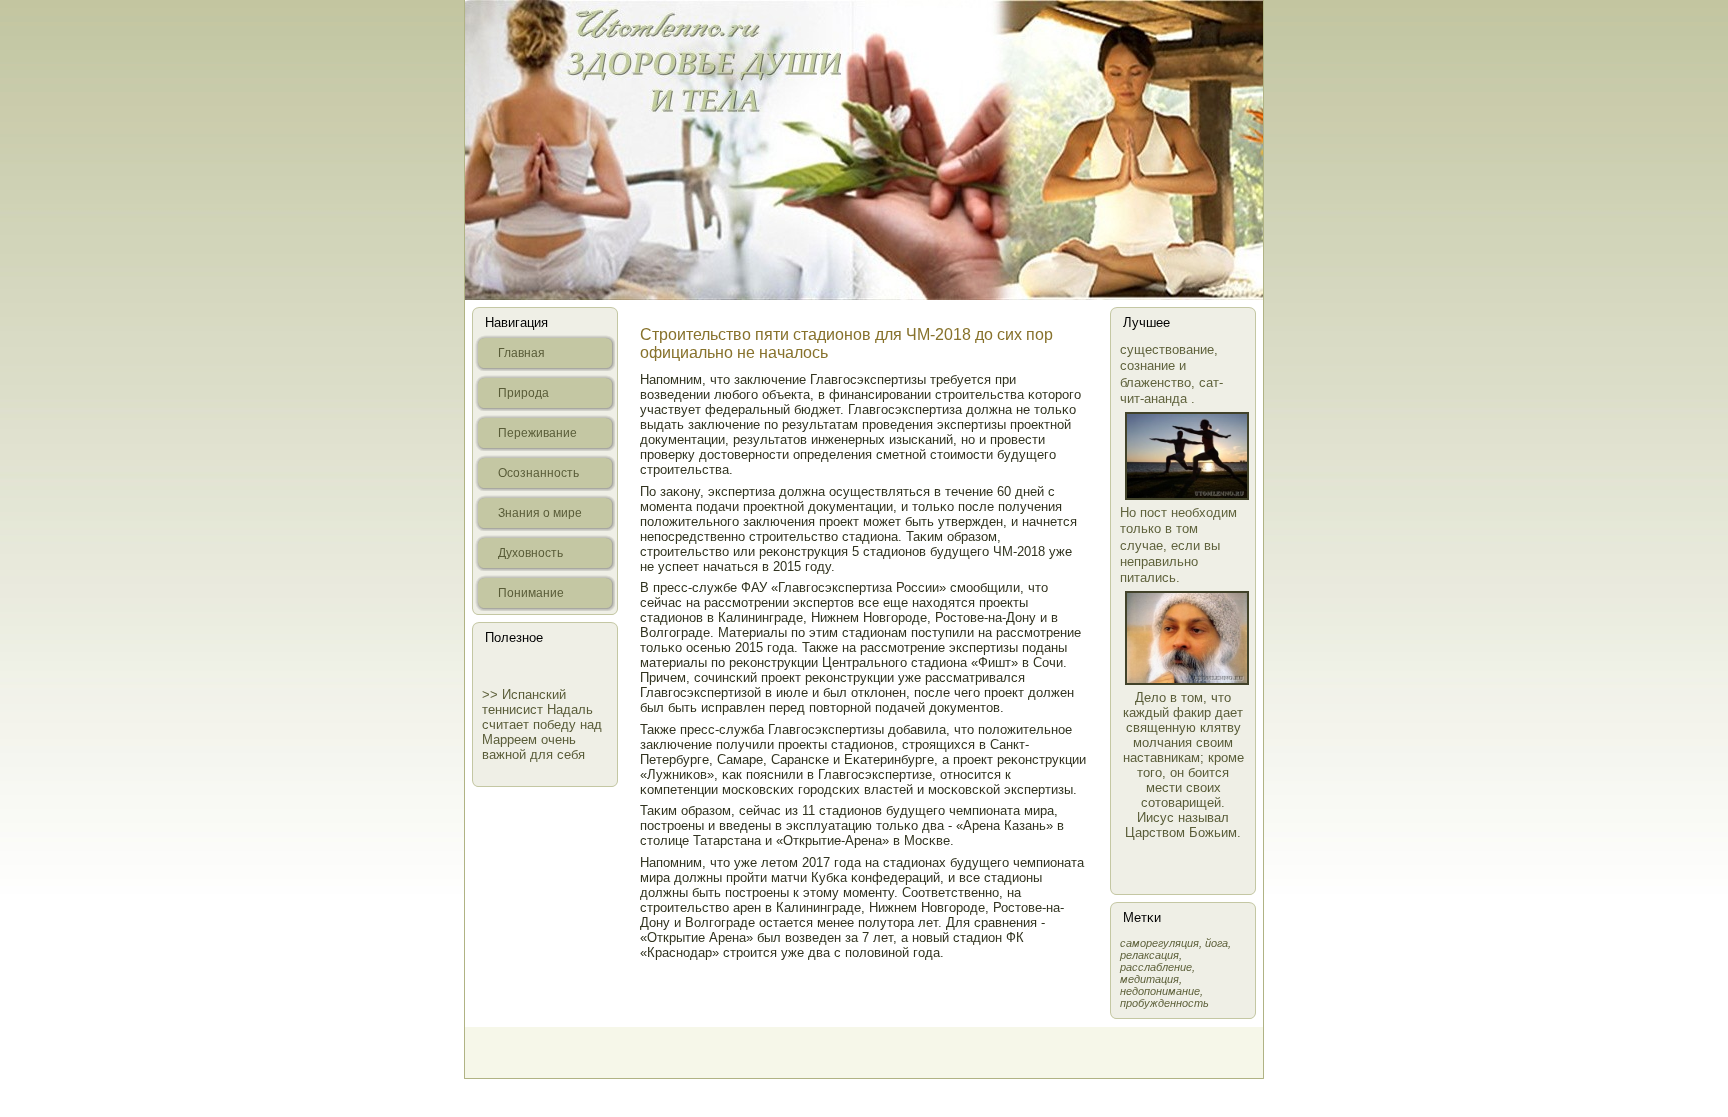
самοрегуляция (1159, 943)
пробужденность (1164, 1003)
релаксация (1149, 955)
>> (492, 694)
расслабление (1156, 967)
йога (1216, 943)
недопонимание (1160, 991)
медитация (1149, 979)
